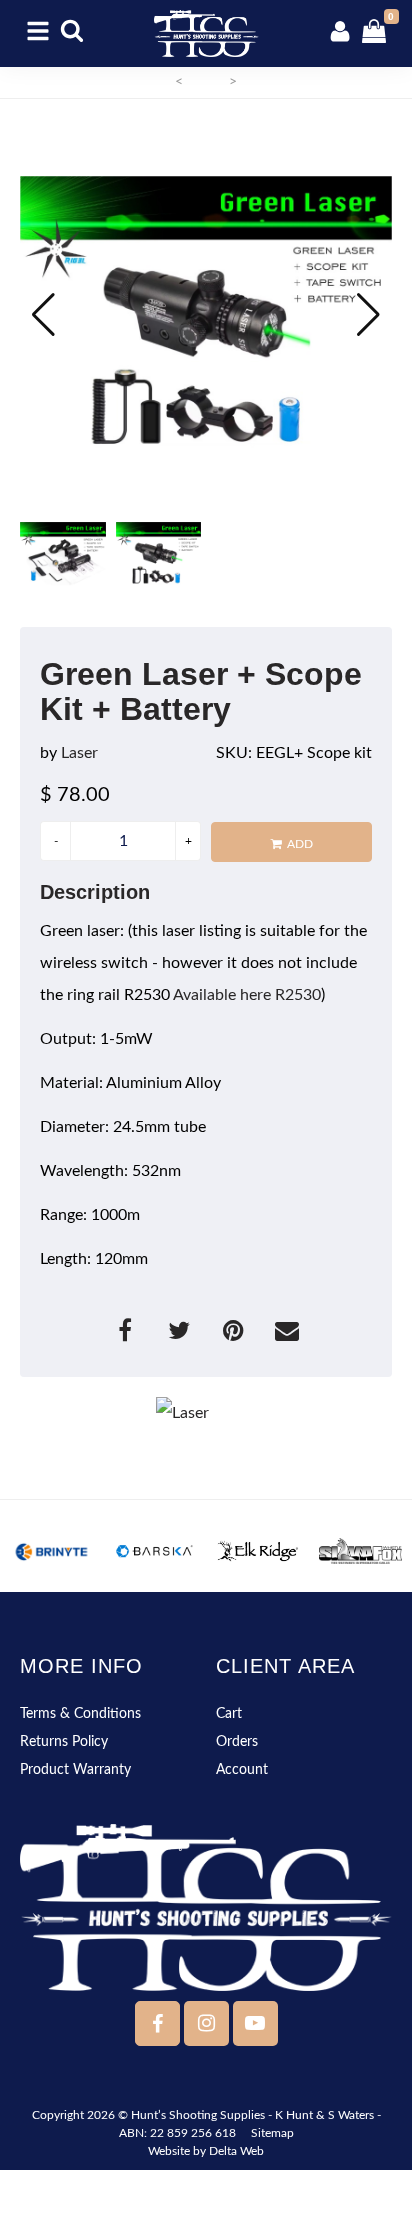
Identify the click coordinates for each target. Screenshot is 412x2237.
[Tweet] (181, 1334)
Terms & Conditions (80, 1714)
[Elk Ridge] (257, 1551)
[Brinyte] (51, 1551)
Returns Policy (64, 1742)
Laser (79, 753)
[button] (368, 315)
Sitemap (272, 2133)
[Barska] (154, 1551)
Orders (237, 1742)
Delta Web (236, 2151)
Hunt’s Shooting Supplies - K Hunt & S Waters (252, 2115)
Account (242, 1770)
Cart (229, 1714)
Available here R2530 (247, 995)
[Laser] (206, 1413)
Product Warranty (75, 1770)
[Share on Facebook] (127, 1334)
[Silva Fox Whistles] (360, 1551)
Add (300, 844)
